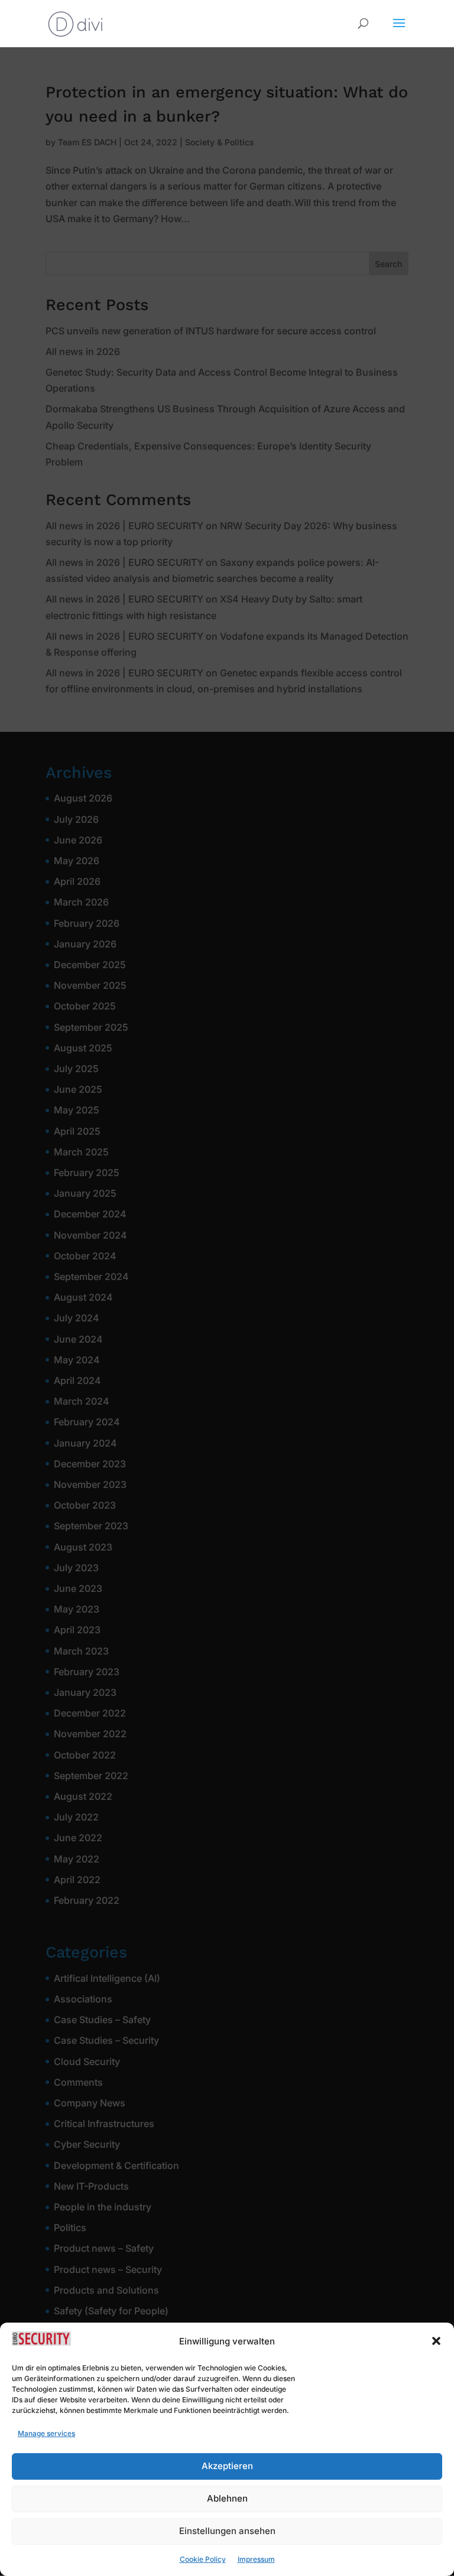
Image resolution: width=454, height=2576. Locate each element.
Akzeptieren (227, 2466)
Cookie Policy (203, 2559)
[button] (436, 2341)
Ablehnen (227, 2498)
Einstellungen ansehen (227, 2531)
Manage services (46, 2433)
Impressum (256, 2559)
